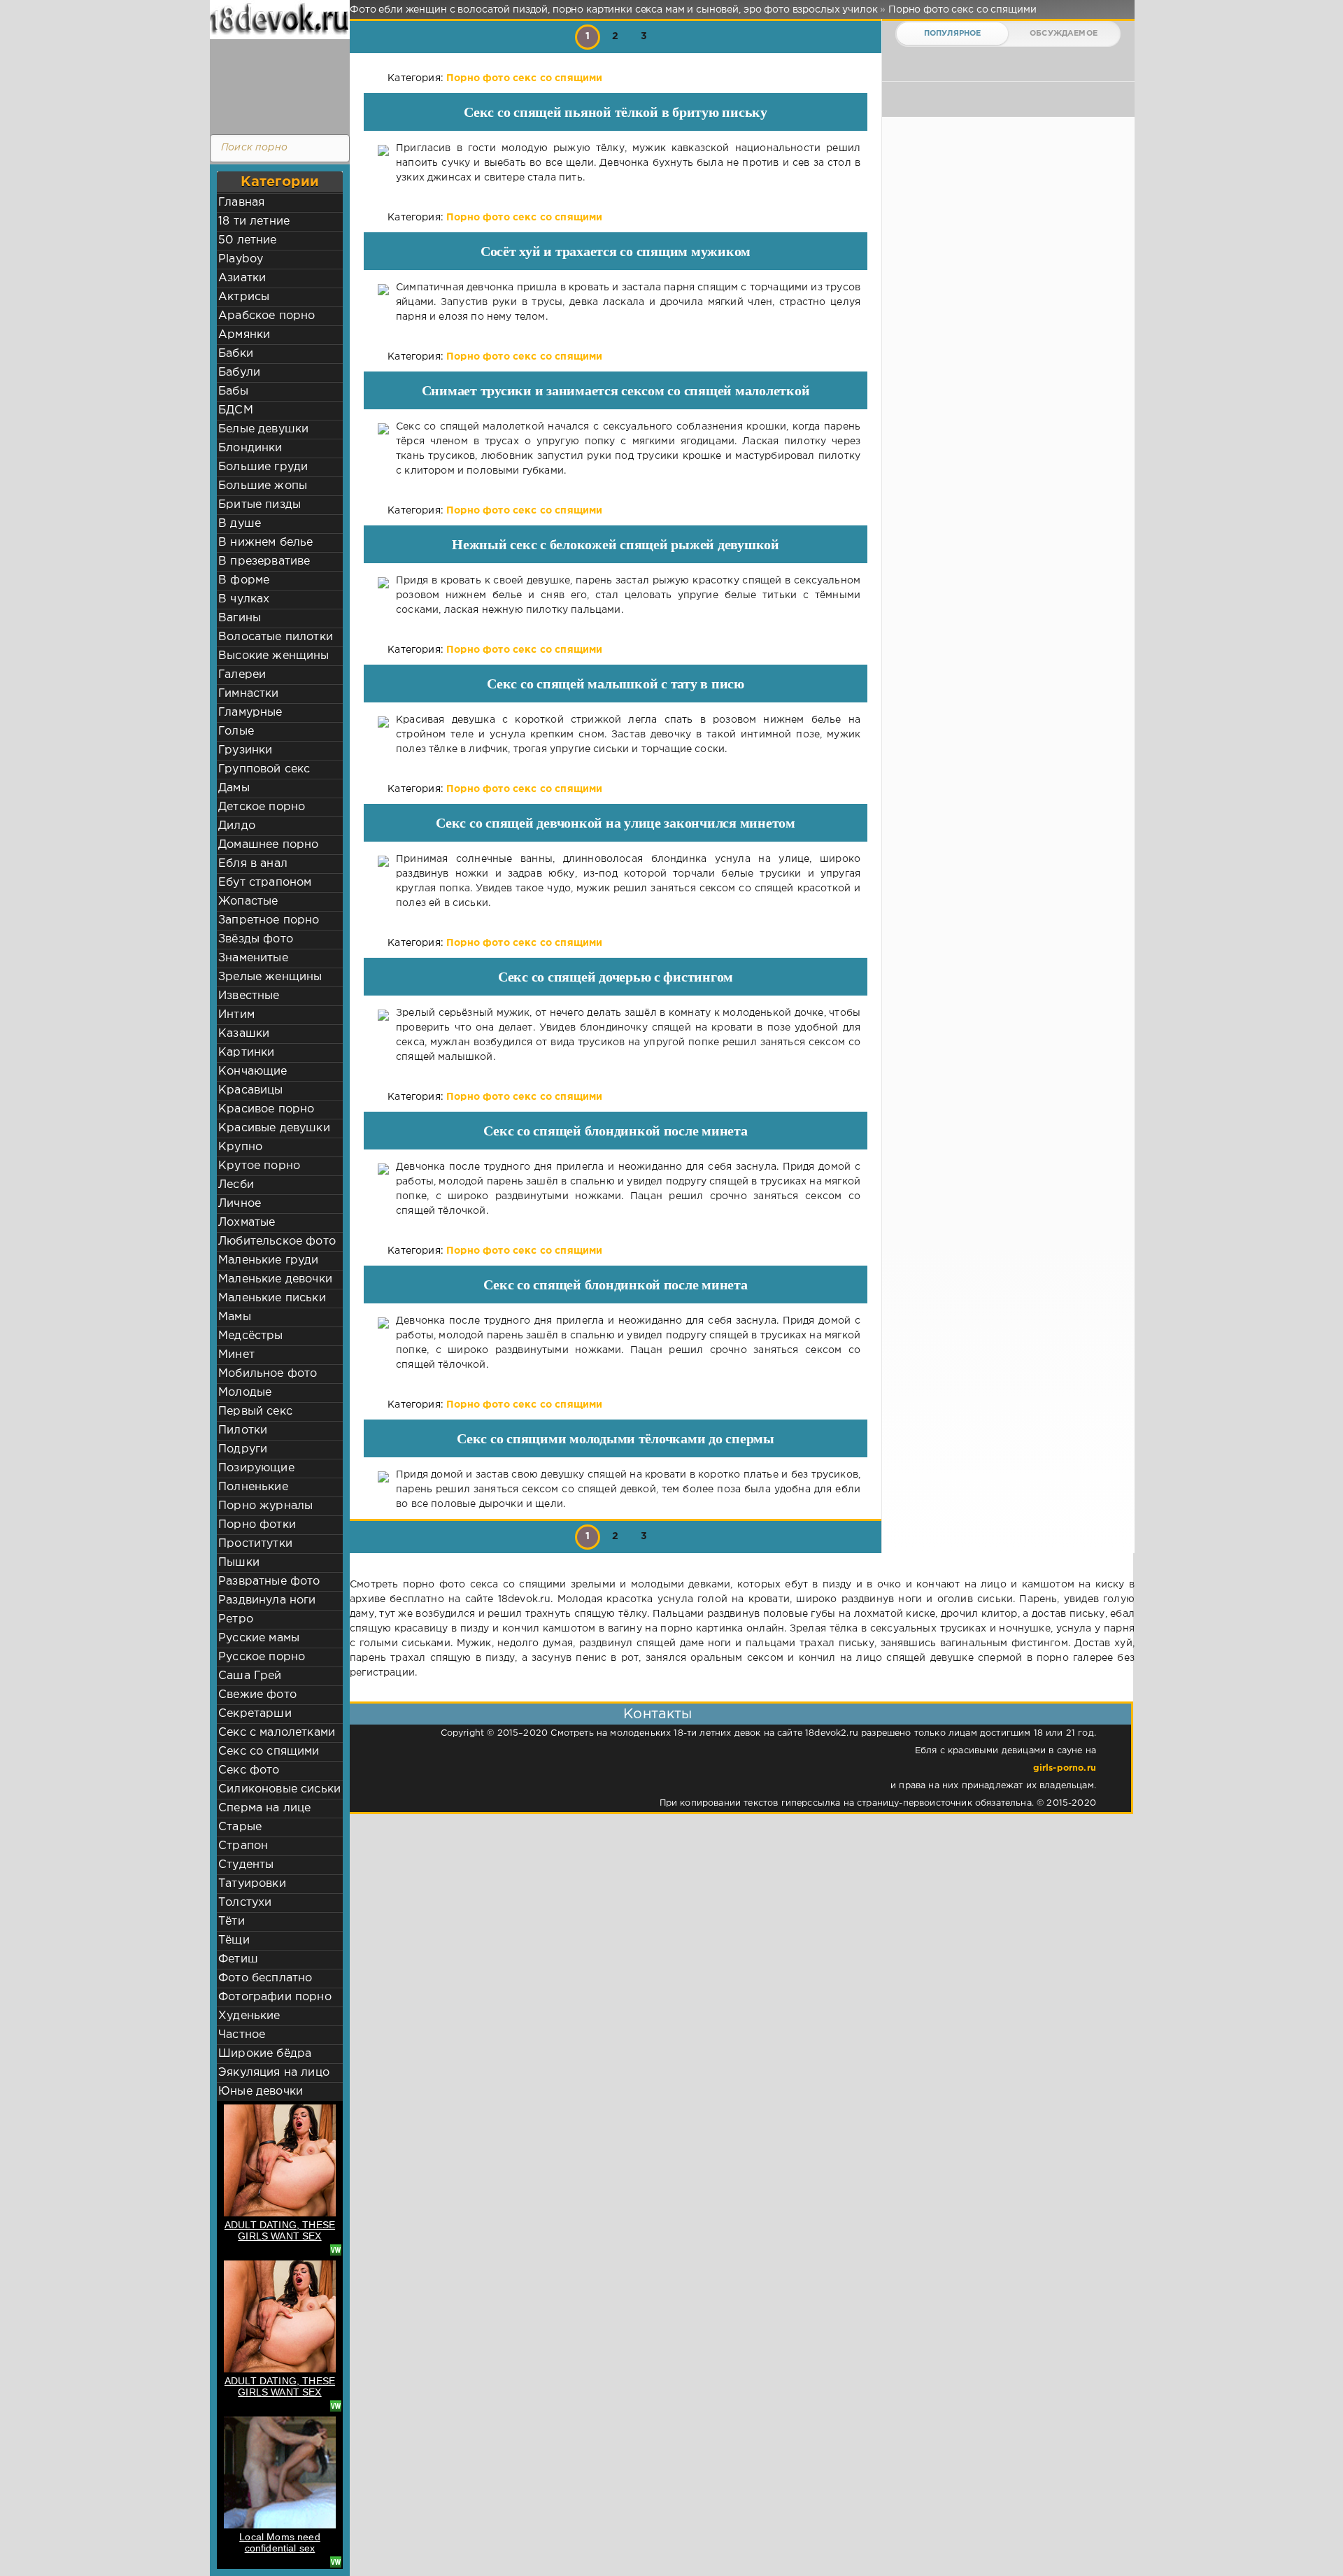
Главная (241, 203)
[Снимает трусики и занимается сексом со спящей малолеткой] (383, 449)
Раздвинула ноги (267, 1600)
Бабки (236, 354)
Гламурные (250, 713)
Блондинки (250, 448)
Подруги (243, 1449)
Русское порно (262, 1657)
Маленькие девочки (275, 1279)
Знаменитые (253, 958)
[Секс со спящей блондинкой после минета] (383, 1189)
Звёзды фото (256, 939)
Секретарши (255, 1714)
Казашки (244, 1034)
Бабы (233, 391)
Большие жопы (263, 486)
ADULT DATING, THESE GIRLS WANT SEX (280, 2230)
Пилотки (243, 1430)
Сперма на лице (264, 1808)
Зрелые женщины (270, 977)
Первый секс (255, 1411)
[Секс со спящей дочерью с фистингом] (383, 1035)
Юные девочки (261, 2092)
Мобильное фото (268, 1374)
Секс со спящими (269, 1751)
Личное (240, 1204)
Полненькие (253, 1487)
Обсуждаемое (1064, 34)
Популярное (953, 34)
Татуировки (252, 1884)
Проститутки (255, 1544)
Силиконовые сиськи (279, 1789)
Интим (236, 1015)
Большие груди (263, 467)
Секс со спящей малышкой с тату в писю (616, 684)
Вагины (240, 618)
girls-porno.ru (1065, 1768)
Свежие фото (257, 1695)
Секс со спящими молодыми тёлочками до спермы (616, 1438)
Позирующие (256, 1468)
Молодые (245, 1393)
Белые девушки (263, 429)
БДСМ (236, 410)
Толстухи (245, 1903)
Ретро (236, 1619)
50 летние (248, 240)
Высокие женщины (274, 656)
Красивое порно (266, 1109)
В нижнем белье (265, 543)
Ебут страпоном (265, 883)
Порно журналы (265, 1506)
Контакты (658, 1714)
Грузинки (245, 750)
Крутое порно (259, 1166)
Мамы (235, 1317)
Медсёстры (251, 1336)
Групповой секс (264, 769)
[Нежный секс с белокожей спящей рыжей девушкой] (383, 596)
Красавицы (251, 1090)
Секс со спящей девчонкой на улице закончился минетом (616, 823)
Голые (236, 731)
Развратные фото (269, 1581)
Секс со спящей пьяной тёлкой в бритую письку (616, 112)
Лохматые (247, 1223)
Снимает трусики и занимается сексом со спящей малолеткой (616, 390)
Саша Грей (250, 1676)
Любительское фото (277, 1241)
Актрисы (244, 297)
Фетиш (238, 1959)
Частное (242, 2035)
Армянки (244, 335)
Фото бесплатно (265, 1978)
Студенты (246, 1865)
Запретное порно (269, 920)
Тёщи (234, 1940)
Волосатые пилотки (276, 637)
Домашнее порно (268, 845)
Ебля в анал (253, 864)
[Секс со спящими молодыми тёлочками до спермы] (383, 1490)
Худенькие (249, 2016)
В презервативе (264, 561)
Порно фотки (257, 1525)
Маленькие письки (272, 1298)
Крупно (240, 1147)
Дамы (234, 788)
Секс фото (249, 1770)
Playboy (241, 259)
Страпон (243, 1846)
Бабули (239, 373)
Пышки (239, 1563)
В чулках (244, 599)
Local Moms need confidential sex (280, 2542)
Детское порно (262, 807)
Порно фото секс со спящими (524, 78)
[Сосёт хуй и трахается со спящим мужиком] (383, 303)
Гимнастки (249, 694)
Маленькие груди (269, 1260)
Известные (249, 996)
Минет (236, 1355)
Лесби (236, 1185)
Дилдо (237, 826)
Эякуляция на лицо (274, 2073)
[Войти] (276, 84)
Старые (240, 1827)
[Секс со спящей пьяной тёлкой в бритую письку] (383, 163)
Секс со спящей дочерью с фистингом (616, 977)
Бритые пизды (260, 505)
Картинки (246, 1053)
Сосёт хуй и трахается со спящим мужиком (616, 251)
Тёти (232, 1922)
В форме (244, 580)
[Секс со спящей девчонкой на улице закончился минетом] (383, 882)
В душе (240, 524)
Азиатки (242, 278)
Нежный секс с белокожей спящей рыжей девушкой (616, 544)
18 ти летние (254, 221)
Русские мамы (259, 1638)
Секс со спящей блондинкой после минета (615, 1131)
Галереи (242, 675)
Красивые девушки (274, 1128)
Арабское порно (267, 316)
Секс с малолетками (277, 1733)
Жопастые (248, 901)
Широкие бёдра (265, 2054)
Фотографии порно (275, 1997)
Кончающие (253, 1071)
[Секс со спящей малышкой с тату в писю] (383, 735)
